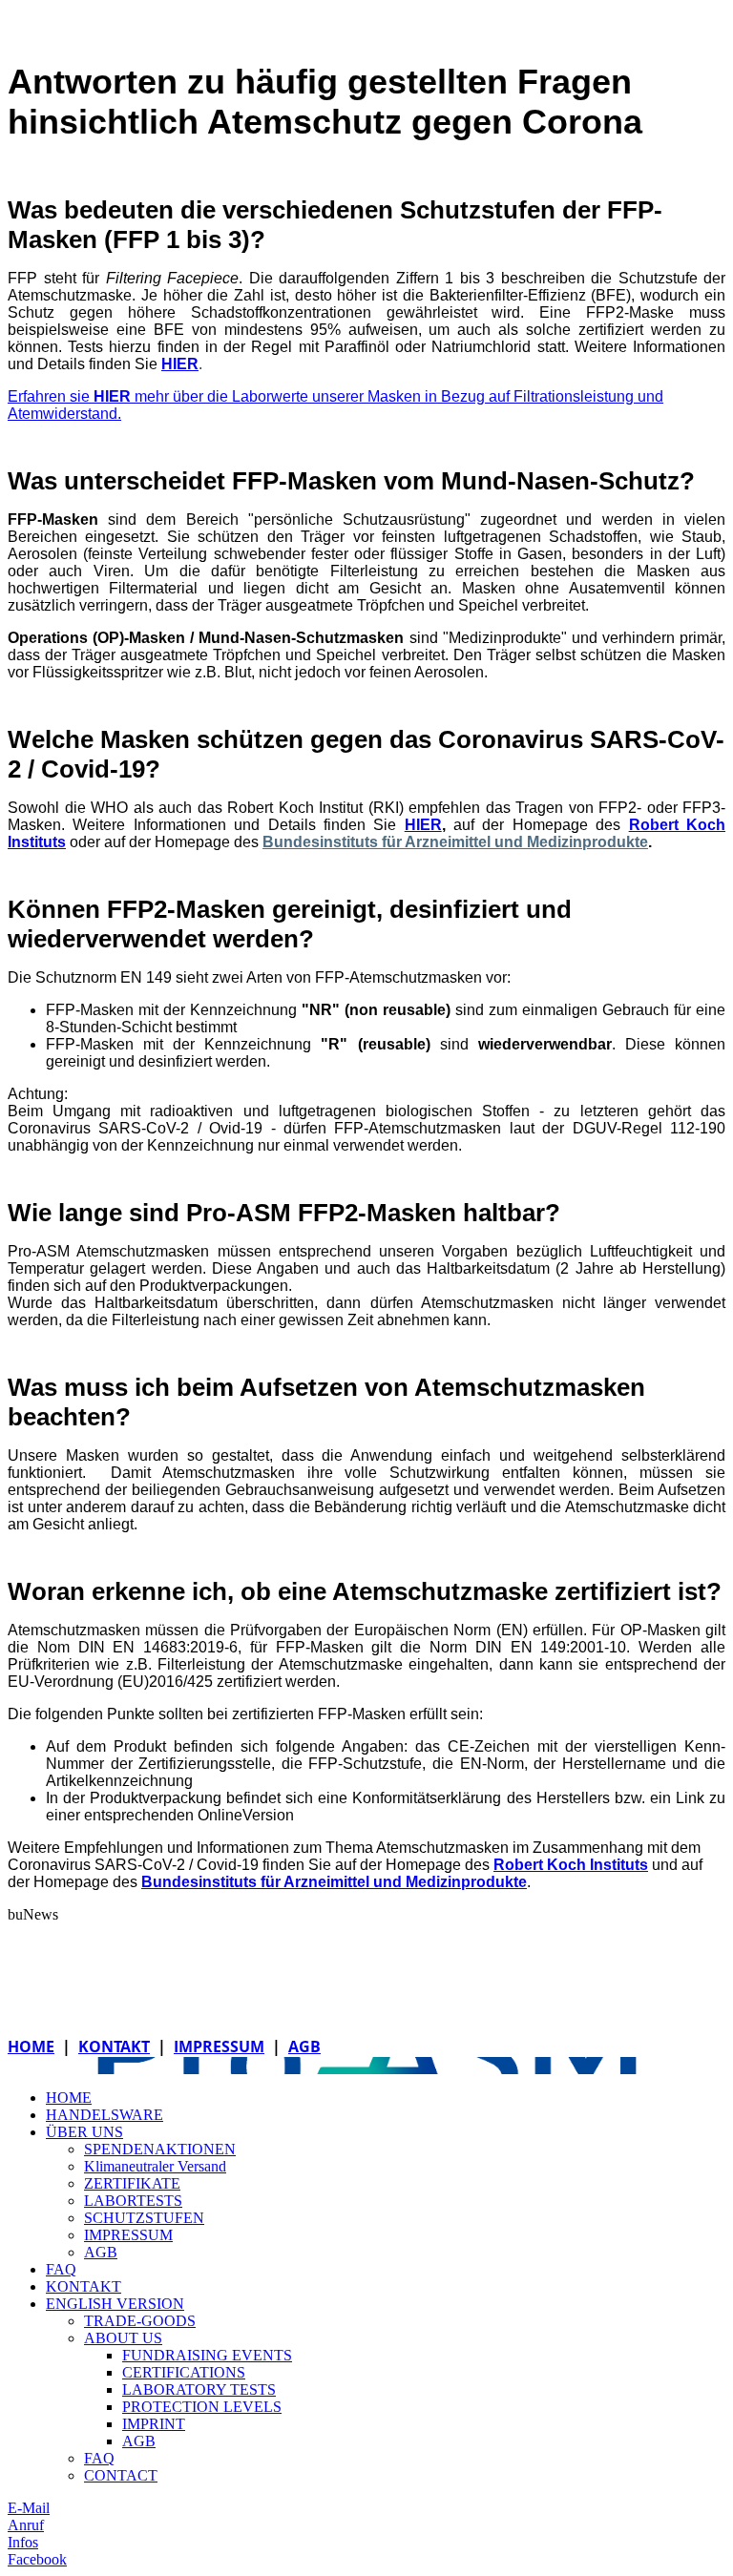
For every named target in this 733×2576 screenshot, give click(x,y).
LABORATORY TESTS (199, 2389)
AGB (304, 2046)
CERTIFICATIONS (184, 2372)
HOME (31, 2046)
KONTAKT (114, 2046)
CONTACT (121, 2475)
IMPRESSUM (219, 2046)
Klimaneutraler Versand (155, 2166)
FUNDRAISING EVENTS (207, 2355)
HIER (180, 364)
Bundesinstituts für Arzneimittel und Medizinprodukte (455, 842)
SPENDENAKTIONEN (160, 2149)
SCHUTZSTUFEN (144, 2218)
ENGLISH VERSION (115, 2304)
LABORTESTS (133, 2201)
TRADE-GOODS (140, 2321)
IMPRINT (154, 2424)
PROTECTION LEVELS (202, 2407)
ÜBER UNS (84, 2132)
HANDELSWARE (105, 2115)
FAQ (61, 2269)
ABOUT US (123, 2338)
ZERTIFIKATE (132, 2183)
